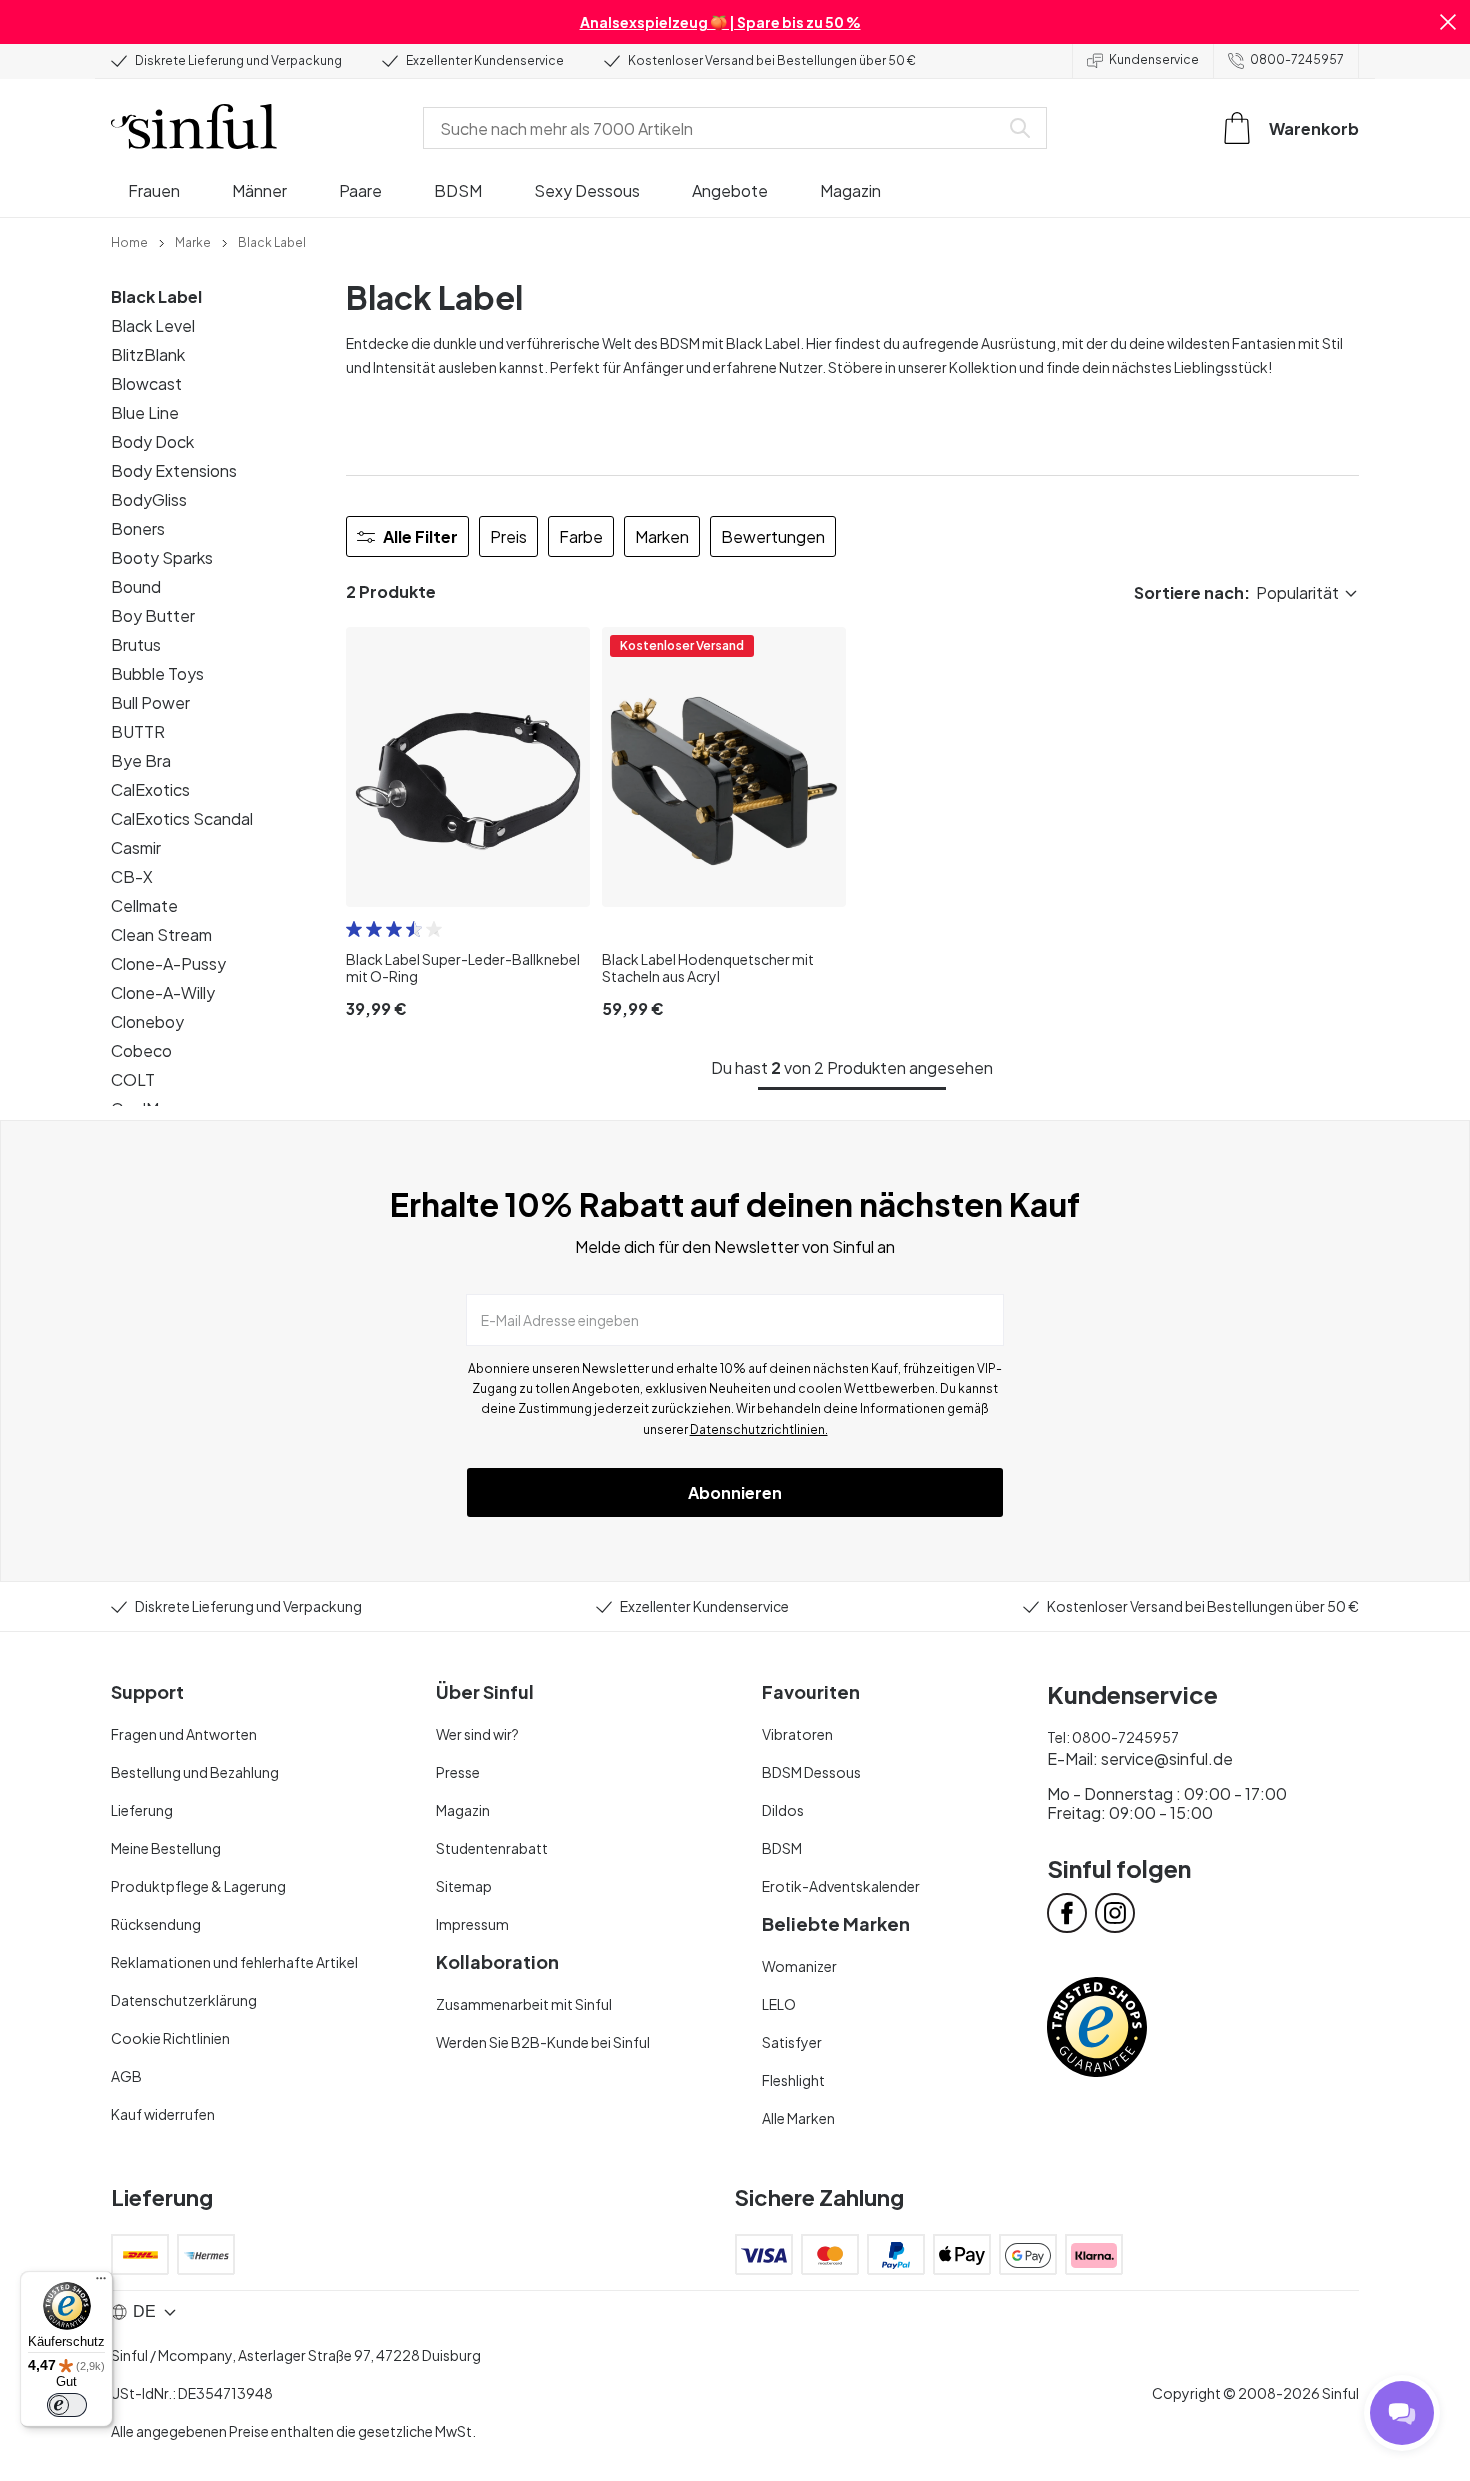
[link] (129, 241)
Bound (136, 586)
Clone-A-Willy (163, 992)
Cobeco (141, 1050)
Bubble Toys (157, 673)
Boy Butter (153, 615)
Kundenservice (1154, 59)
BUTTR (138, 731)
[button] (1448, 22)
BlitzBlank (148, 354)
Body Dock (152, 441)
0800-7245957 (1297, 59)
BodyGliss (149, 499)
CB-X (132, 876)
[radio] (354, 929)
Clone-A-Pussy (168, 963)
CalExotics (150, 789)
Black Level (153, 325)
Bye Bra (141, 760)
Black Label (156, 296)
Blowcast (146, 383)
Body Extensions (174, 470)
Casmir (136, 847)
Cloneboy (147, 1021)
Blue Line (145, 412)
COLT (133, 1079)
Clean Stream (161, 934)
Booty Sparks (162, 557)
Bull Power (150, 702)
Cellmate (144, 905)
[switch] (67, 2405)
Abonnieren (735, 1492)
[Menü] (101, 2283)
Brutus (136, 644)
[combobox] (715, 128)
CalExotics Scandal (182, 818)
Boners (138, 528)
